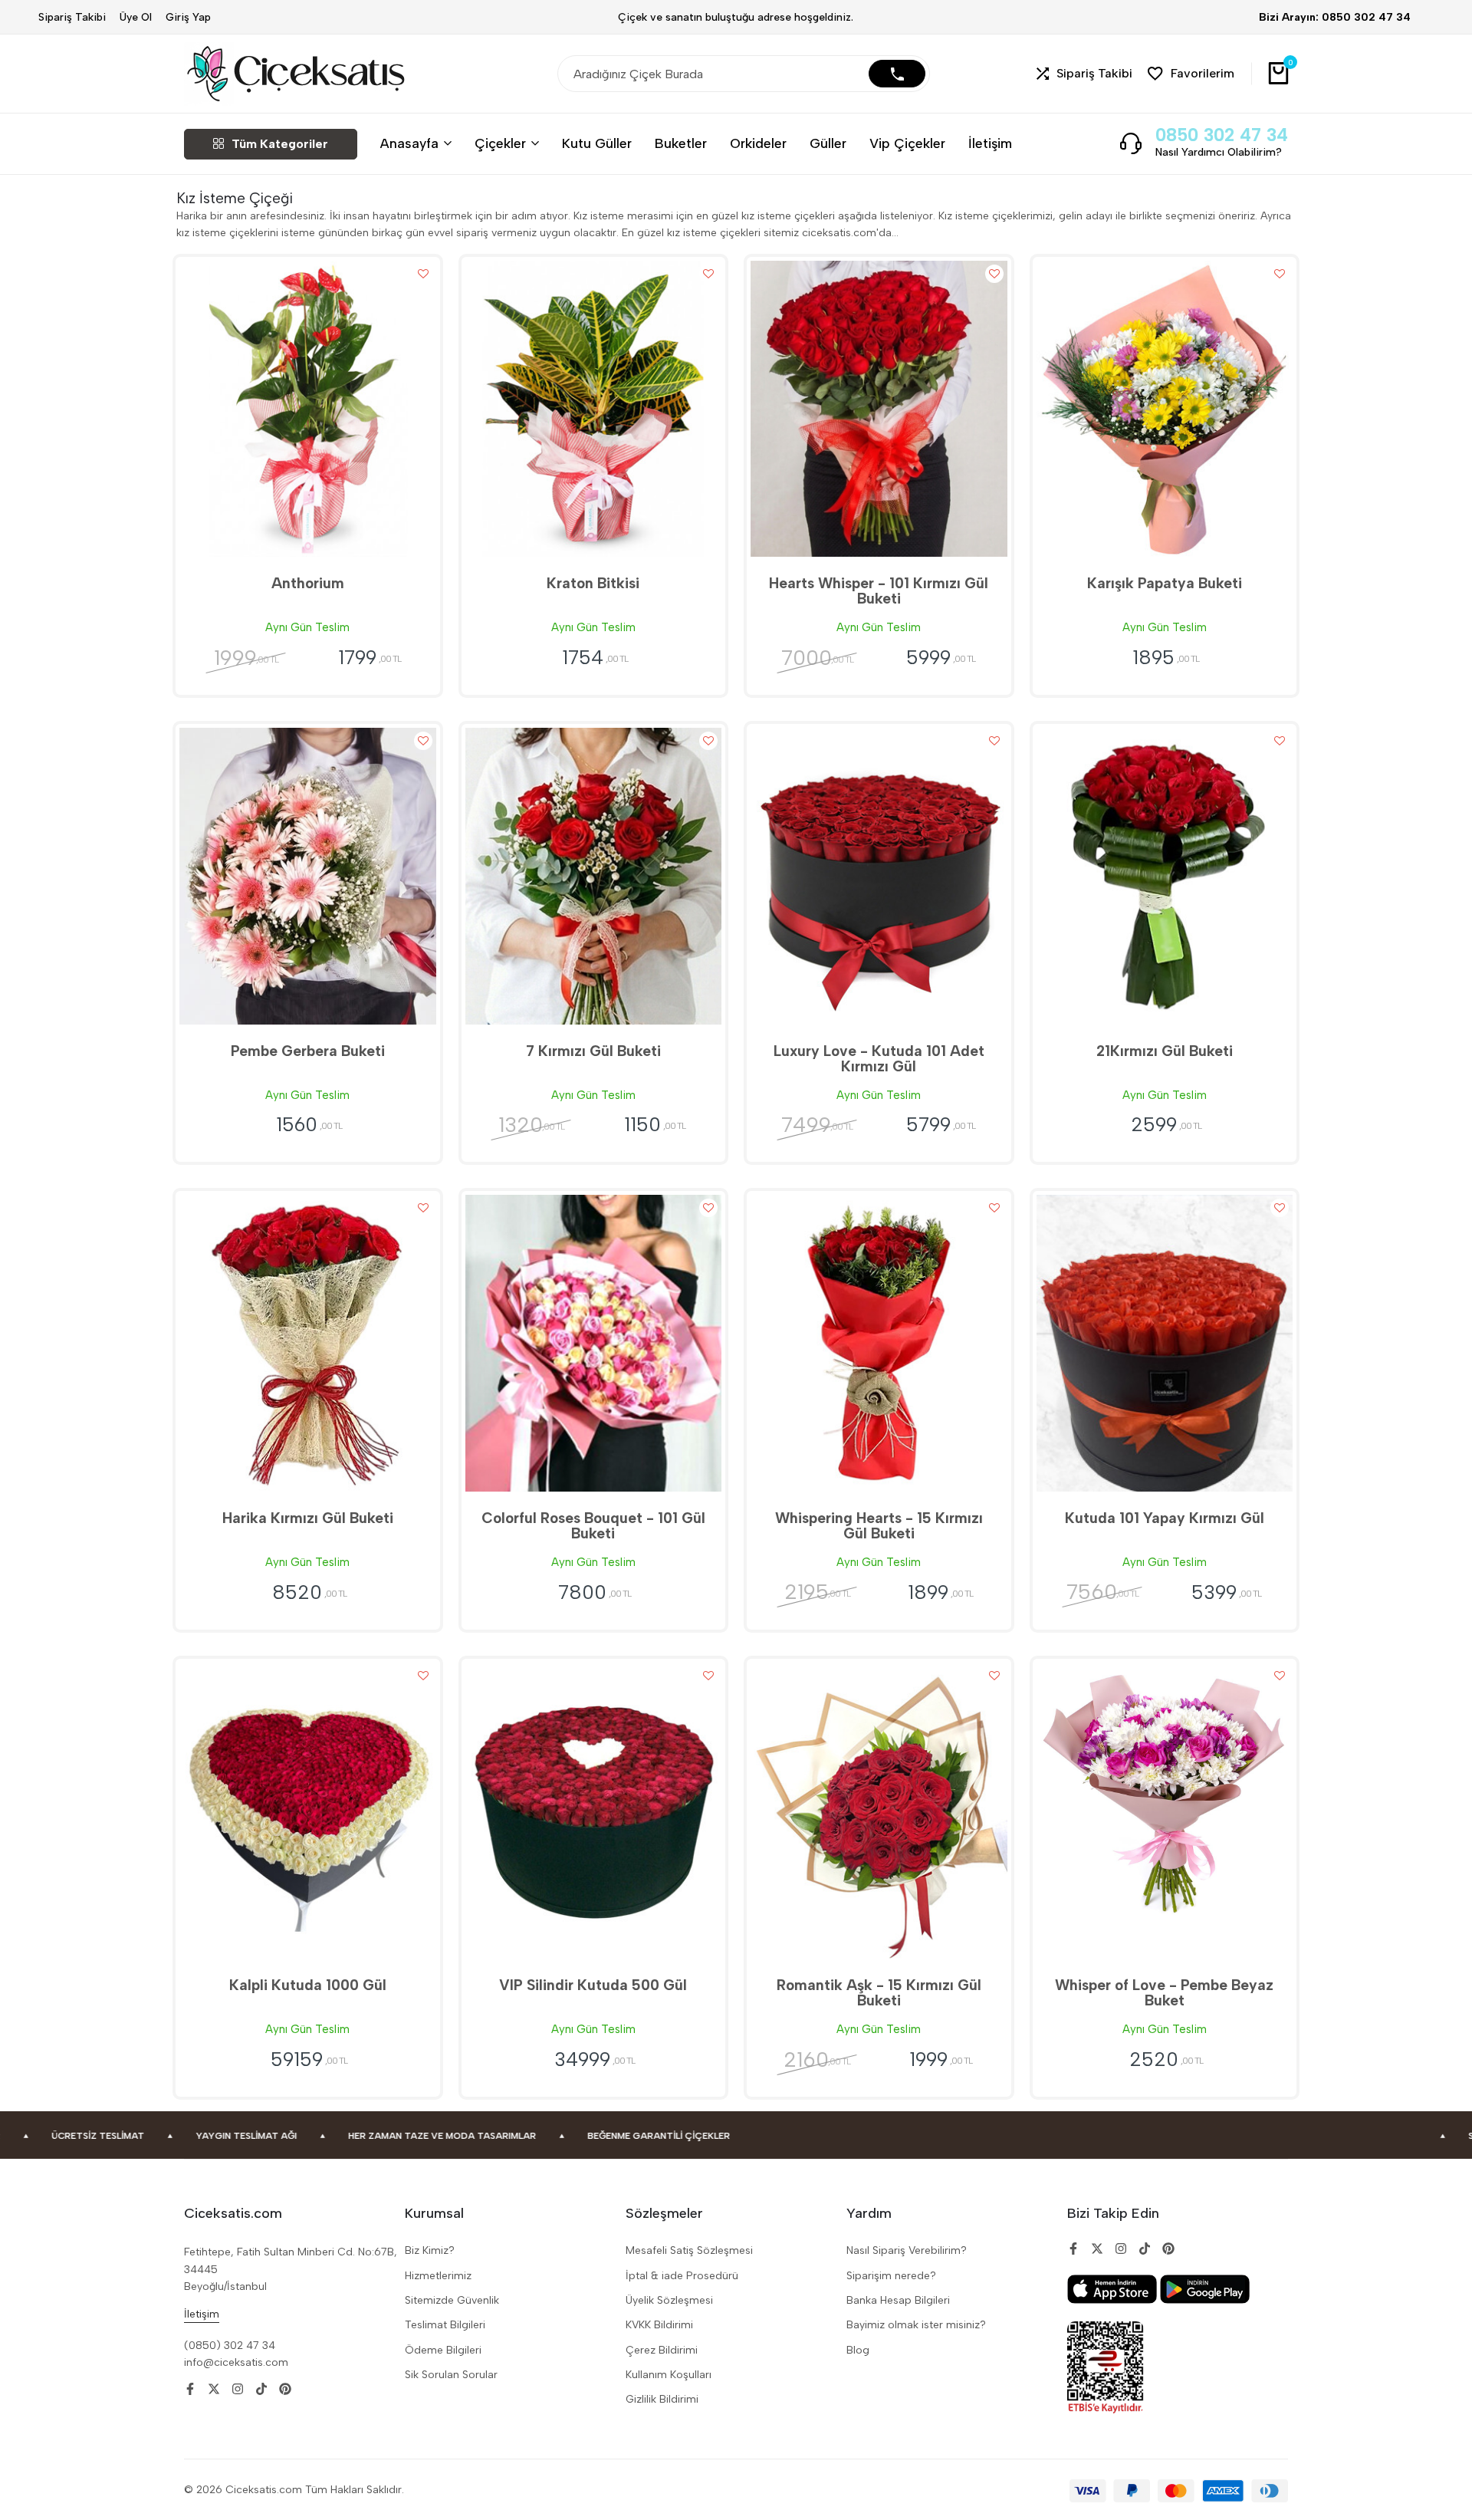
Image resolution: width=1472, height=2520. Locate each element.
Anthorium (308, 583)
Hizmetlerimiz (438, 2276)
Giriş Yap (188, 17)
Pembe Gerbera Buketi (308, 1051)
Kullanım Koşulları (669, 2375)
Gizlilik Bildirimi (662, 2399)
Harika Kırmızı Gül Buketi (308, 1518)
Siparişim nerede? (891, 2276)
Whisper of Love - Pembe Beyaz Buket (1164, 1993)
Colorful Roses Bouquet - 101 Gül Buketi (593, 1526)
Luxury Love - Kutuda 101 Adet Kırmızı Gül (879, 1059)
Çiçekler (500, 143)
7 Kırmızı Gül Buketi (593, 1051)
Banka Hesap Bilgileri (898, 2300)
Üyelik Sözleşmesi (669, 2300)
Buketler (681, 143)
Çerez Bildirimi (662, 2350)
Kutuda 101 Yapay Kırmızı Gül (1165, 1518)
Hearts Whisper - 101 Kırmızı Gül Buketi (879, 591)
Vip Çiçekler (907, 143)
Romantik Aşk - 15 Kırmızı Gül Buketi (879, 1993)
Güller (828, 143)
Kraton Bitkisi (593, 583)
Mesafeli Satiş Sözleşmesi (689, 2250)
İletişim (990, 143)
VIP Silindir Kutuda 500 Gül (593, 1985)
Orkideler (758, 143)
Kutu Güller (597, 143)
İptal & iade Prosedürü (682, 2276)
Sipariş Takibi (72, 17)
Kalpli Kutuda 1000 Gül (308, 1985)
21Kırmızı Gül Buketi (1165, 1051)
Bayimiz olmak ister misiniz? (916, 2325)
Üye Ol (136, 17)
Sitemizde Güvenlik (452, 2300)
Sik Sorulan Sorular (451, 2375)
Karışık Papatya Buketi (1165, 583)
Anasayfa (409, 143)
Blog (858, 2350)
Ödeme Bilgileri (443, 2350)
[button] (1084, 74)
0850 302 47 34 (1222, 135)
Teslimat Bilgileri (445, 2325)
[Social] (190, 2389)
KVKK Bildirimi (659, 2325)
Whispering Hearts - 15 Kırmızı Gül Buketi (879, 1526)
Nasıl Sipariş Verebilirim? (907, 2250)
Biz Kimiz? (430, 2250)
